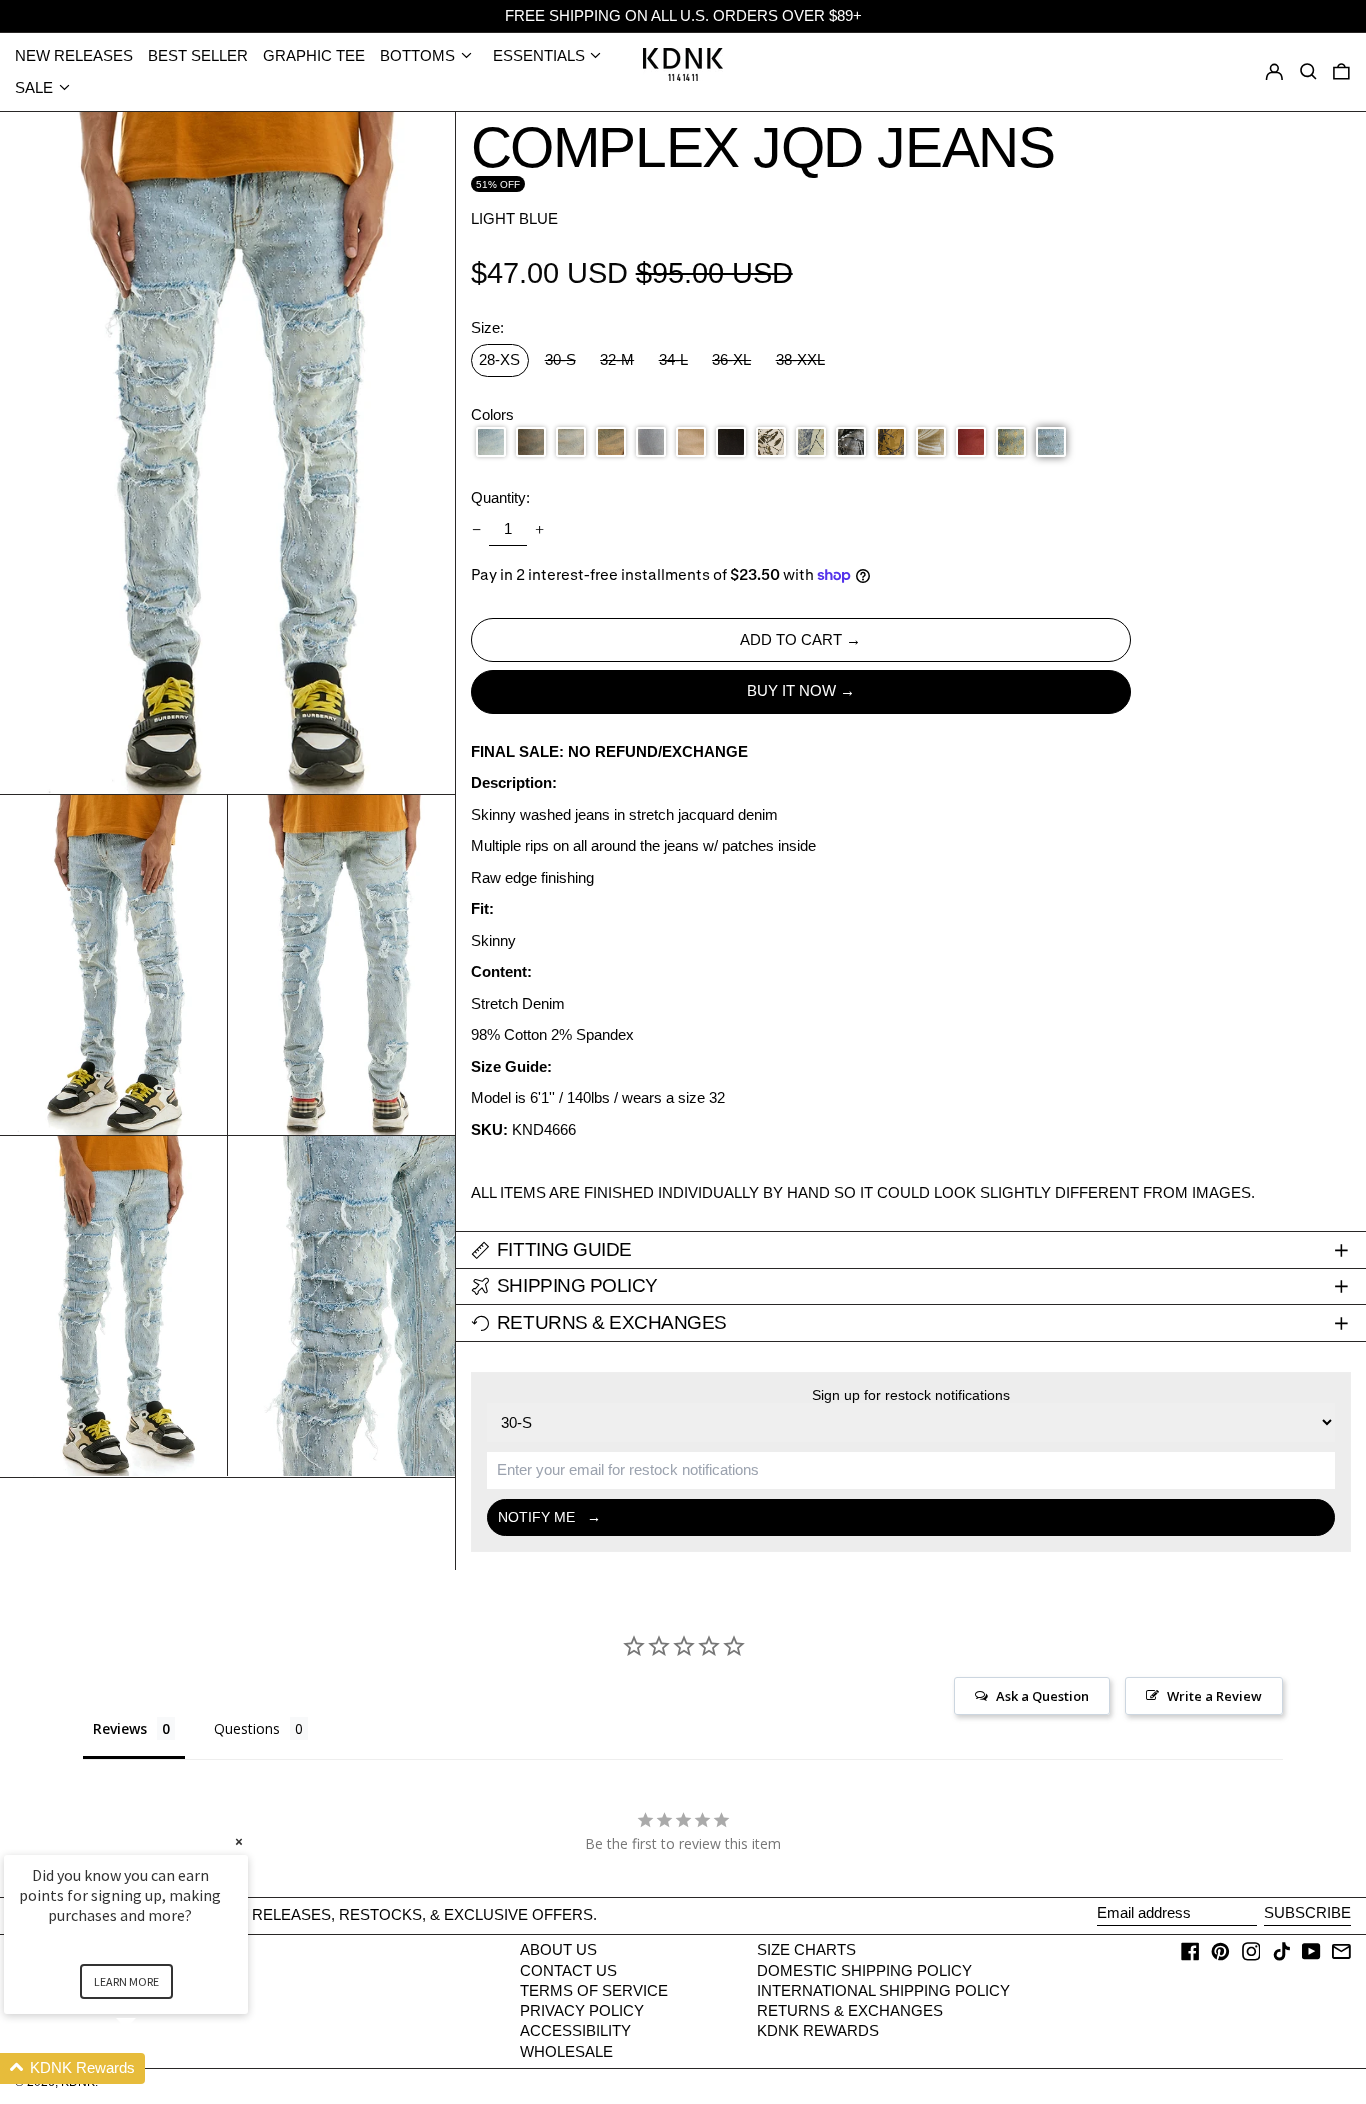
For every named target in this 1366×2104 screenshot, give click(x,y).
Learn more (126, 1981)
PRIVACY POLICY (582, 2010)
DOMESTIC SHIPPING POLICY (864, 1970)
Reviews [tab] (120, 1728)
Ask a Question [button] (1042, 1696)
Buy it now (791, 690)
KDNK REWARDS (818, 2030)
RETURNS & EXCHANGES (850, 2010)
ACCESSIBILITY (575, 2030)
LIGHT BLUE (514, 218)
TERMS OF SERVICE (594, 1990)
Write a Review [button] (1214, 1696)
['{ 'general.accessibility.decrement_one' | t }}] (476, 530)
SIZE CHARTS (806, 1949)
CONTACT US (568, 1970)
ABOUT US (558, 1949)
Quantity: (500, 498)
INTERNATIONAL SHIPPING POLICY (883, 1990)
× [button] (239, 1841)
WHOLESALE (566, 2051)
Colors (492, 415)
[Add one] (540, 530)
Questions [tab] (247, 1728)
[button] (1341, 71)
